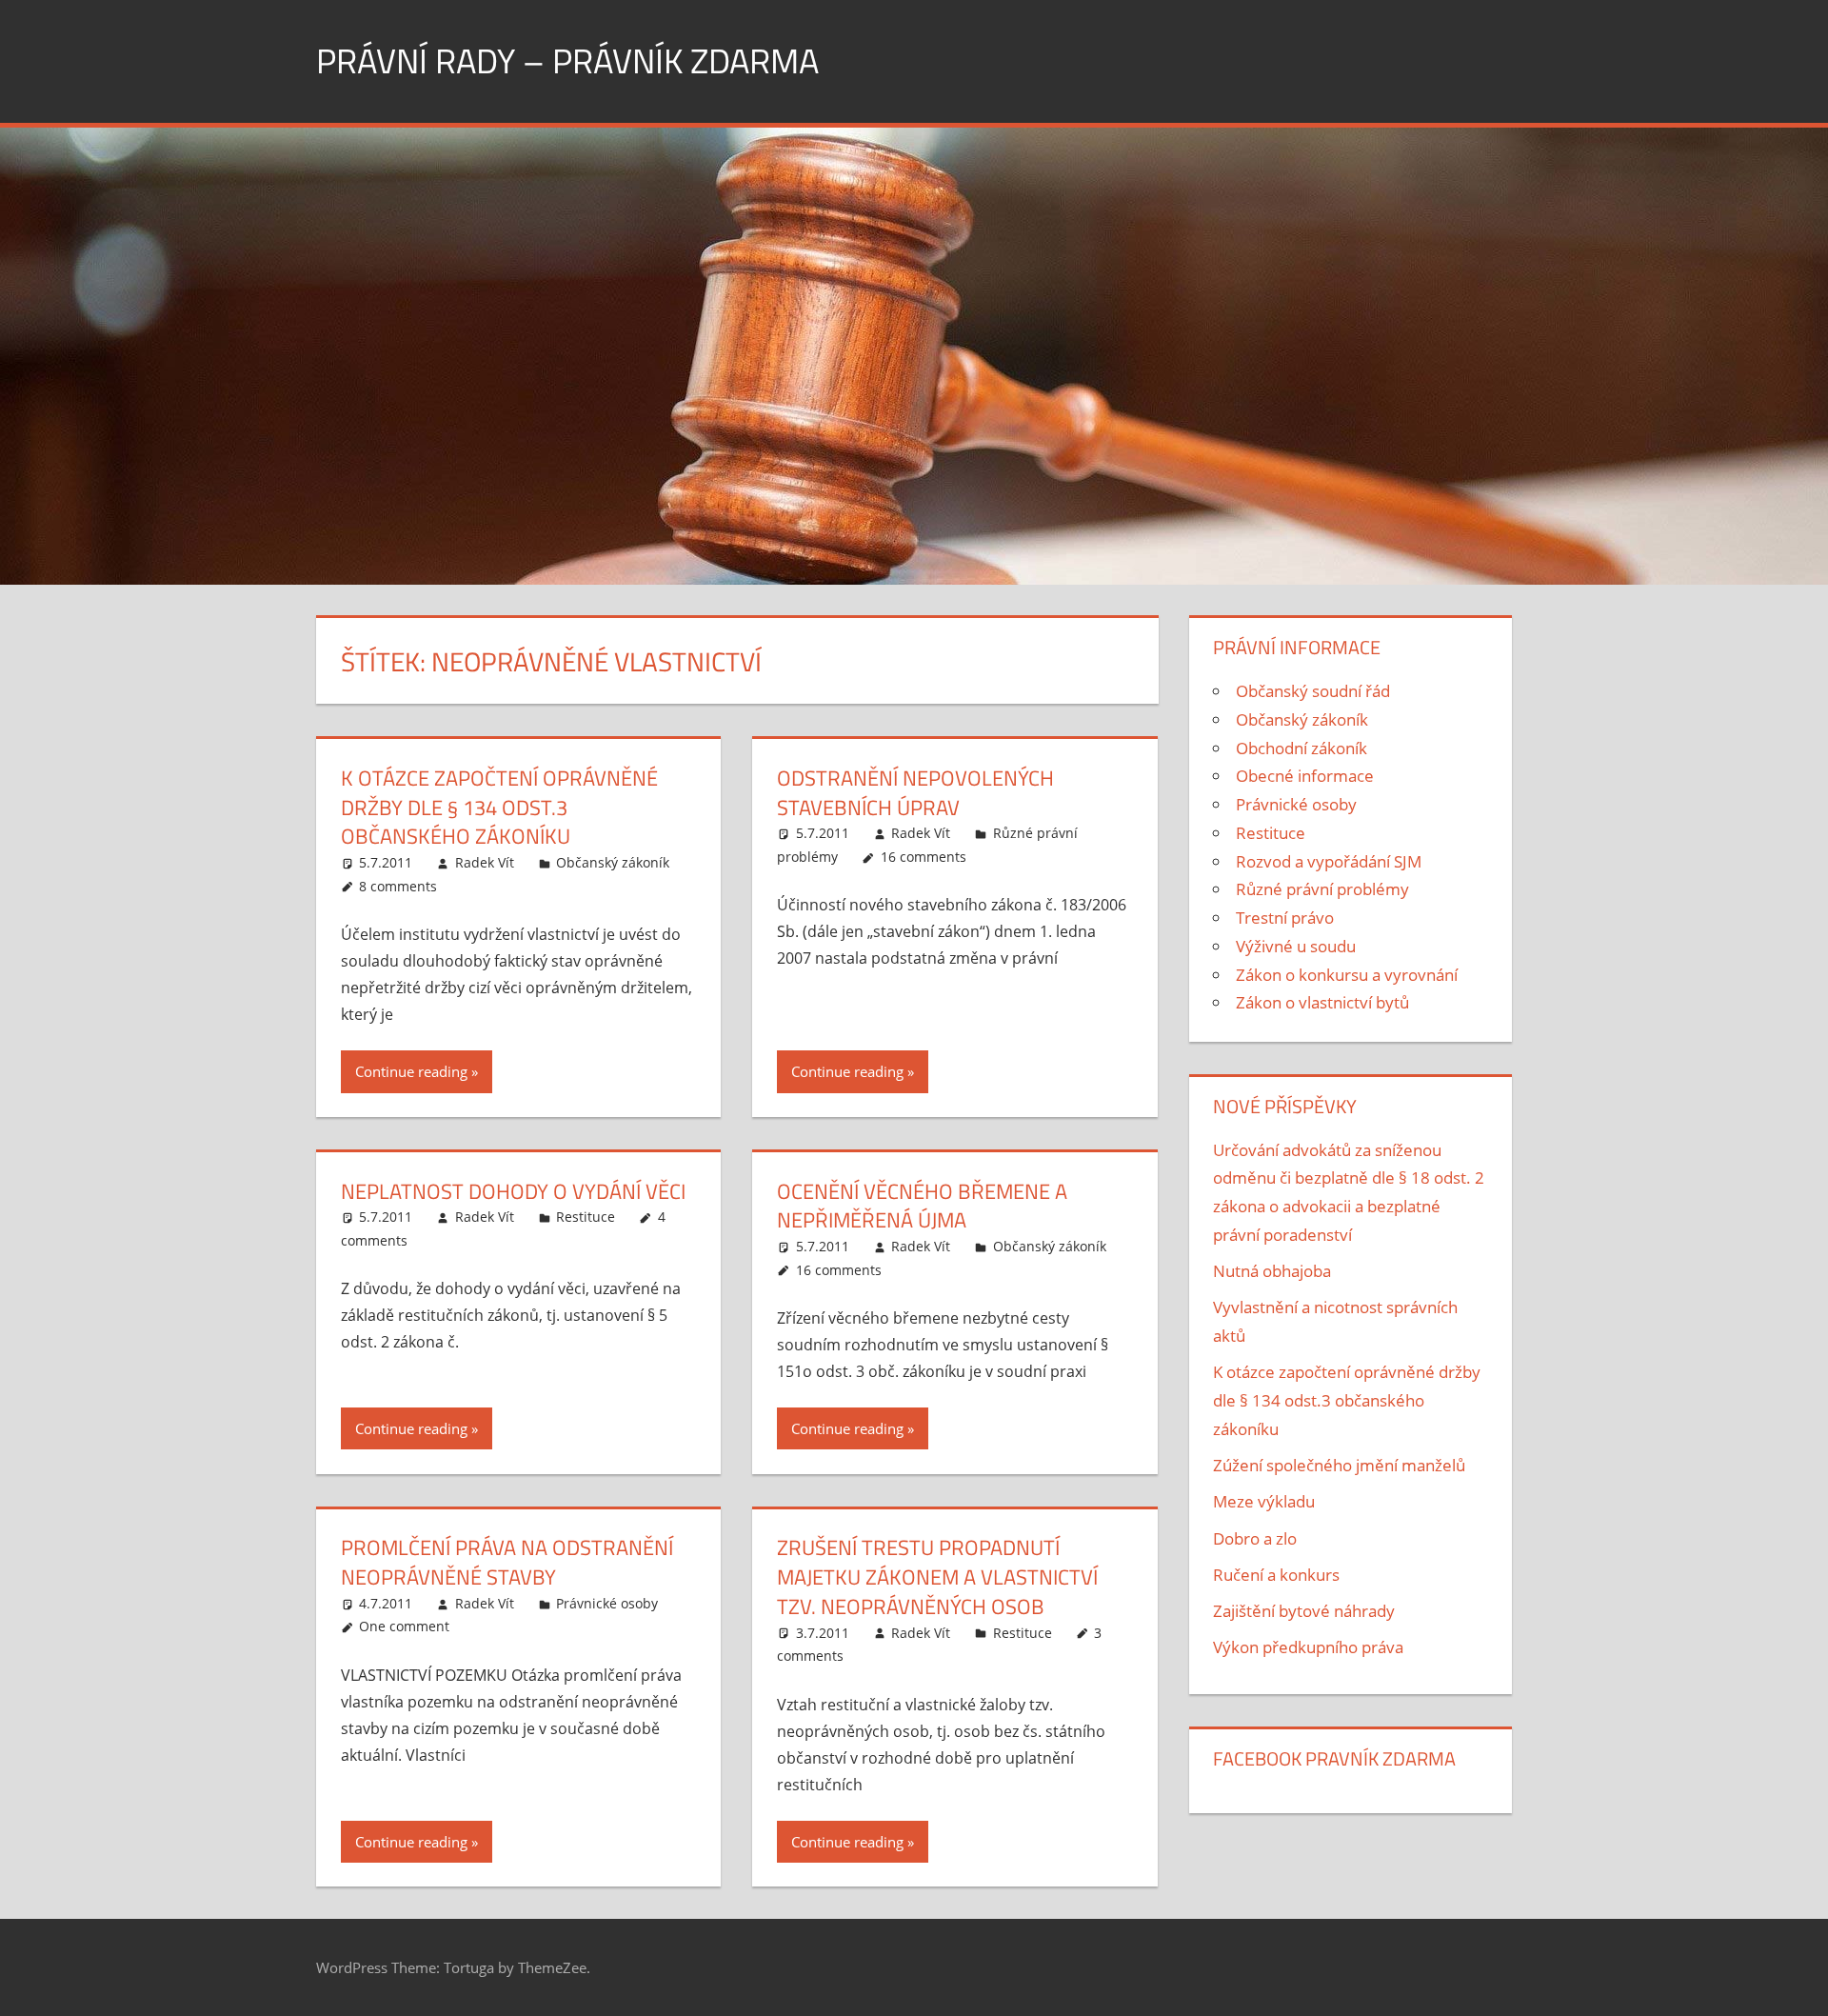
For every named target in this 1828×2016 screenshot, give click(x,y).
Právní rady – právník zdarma (567, 60)
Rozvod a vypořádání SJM (1329, 861)
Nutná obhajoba (1272, 1271)
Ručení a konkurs (1276, 1575)
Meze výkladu (1264, 1501)
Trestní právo (1285, 918)
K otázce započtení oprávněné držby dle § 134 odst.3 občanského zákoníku (499, 808)
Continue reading (411, 1071)
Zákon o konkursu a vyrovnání (1347, 975)
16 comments (924, 857)
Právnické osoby (607, 1603)
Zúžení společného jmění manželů (1339, 1465)
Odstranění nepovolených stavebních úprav (915, 793)
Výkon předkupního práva (1308, 1647)
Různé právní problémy (1322, 889)
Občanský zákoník (613, 862)
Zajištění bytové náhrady (1304, 1611)
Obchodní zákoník (1301, 748)
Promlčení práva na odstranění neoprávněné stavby (507, 1562)
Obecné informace (1305, 776)
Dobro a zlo (1255, 1538)
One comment (404, 1626)
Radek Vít (485, 862)
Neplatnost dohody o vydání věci (513, 1191)
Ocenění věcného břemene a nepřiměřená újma (922, 1206)
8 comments (398, 886)
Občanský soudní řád (1313, 691)
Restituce (586, 1217)
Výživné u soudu (1296, 946)
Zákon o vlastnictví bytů (1322, 1002)
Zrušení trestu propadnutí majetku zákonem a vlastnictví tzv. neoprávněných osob (937, 1577)
